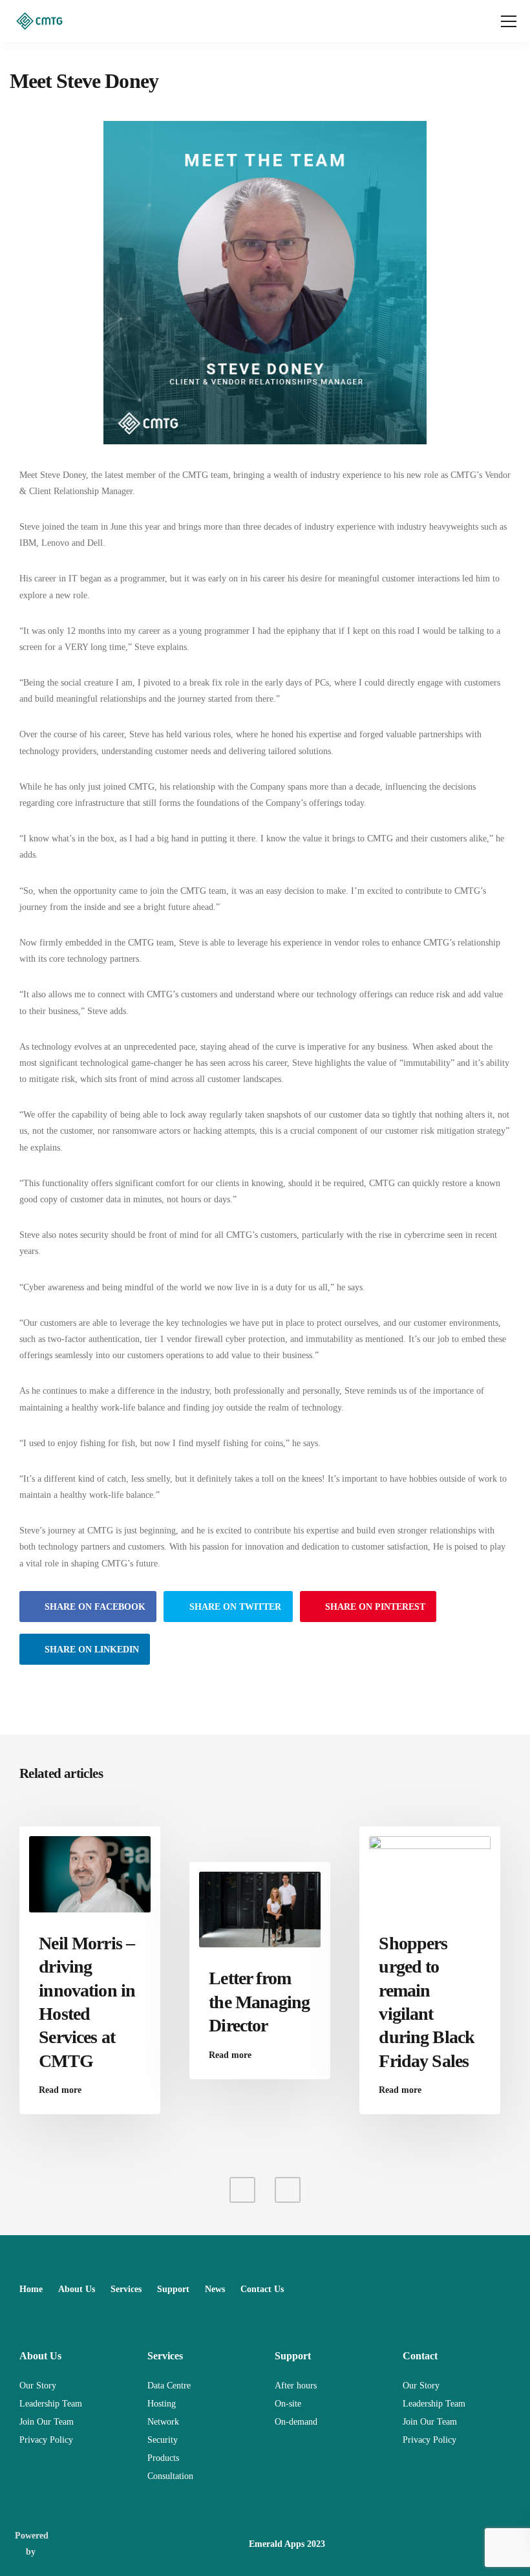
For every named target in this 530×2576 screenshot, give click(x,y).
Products (163, 2458)
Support (173, 2289)
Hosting (162, 2404)
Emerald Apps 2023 (287, 2544)
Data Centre (169, 2386)
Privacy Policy (46, 2440)
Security (163, 2440)
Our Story (38, 2386)
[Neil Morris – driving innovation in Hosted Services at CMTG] (90, 1873)
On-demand (296, 2422)
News (215, 2289)
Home (31, 2289)
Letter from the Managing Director (259, 2002)
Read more (60, 2090)
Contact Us (262, 2289)
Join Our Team (47, 2422)
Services (126, 2289)
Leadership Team (51, 2404)
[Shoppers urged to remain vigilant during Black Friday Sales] (430, 1873)
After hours (296, 2386)
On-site (288, 2404)
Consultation (170, 2476)
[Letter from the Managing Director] (260, 1909)
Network (163, 2422)
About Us (77, 2289)
